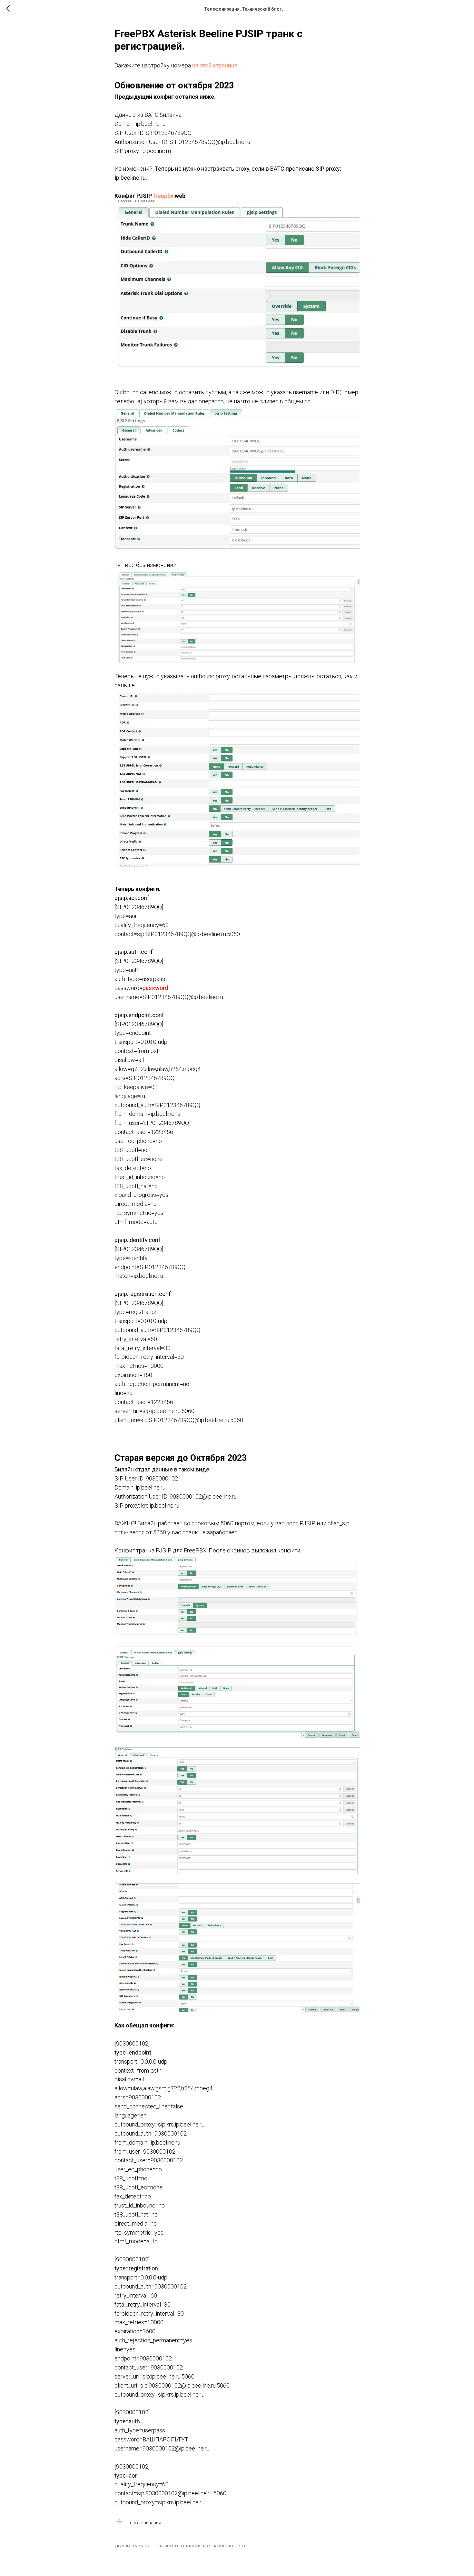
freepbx (163, 196)
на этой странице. (216, 65)
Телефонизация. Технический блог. (244, 9)
